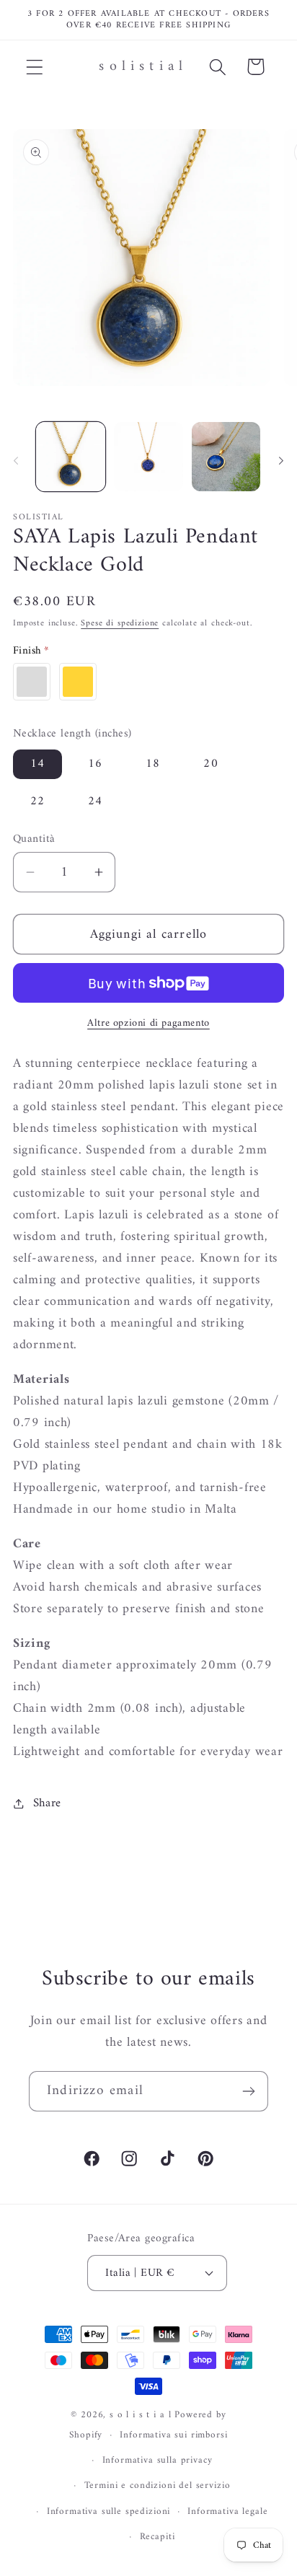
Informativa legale (227, 2511)
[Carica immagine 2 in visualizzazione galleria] (148, 457)
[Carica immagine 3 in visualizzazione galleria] (226, 457)
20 (210, 764)
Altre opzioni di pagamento (148, 1024)
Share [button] (47, 1803)
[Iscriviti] (248, 2091)
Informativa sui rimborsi (173, 2435)
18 (153, 764)
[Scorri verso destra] (281, 461)
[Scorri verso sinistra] (16, 461)
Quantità (34, 839)
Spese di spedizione (120, 624)
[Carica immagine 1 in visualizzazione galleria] (71, 457)
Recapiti (158, 2537)
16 (95, 764)
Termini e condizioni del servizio (158, 2485)
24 (95, 801)
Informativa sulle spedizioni (109, 2511)
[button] (35, 67)
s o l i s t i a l (140, 2415)
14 (37, 764)
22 (37, 801)
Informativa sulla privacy (158, 2460)
